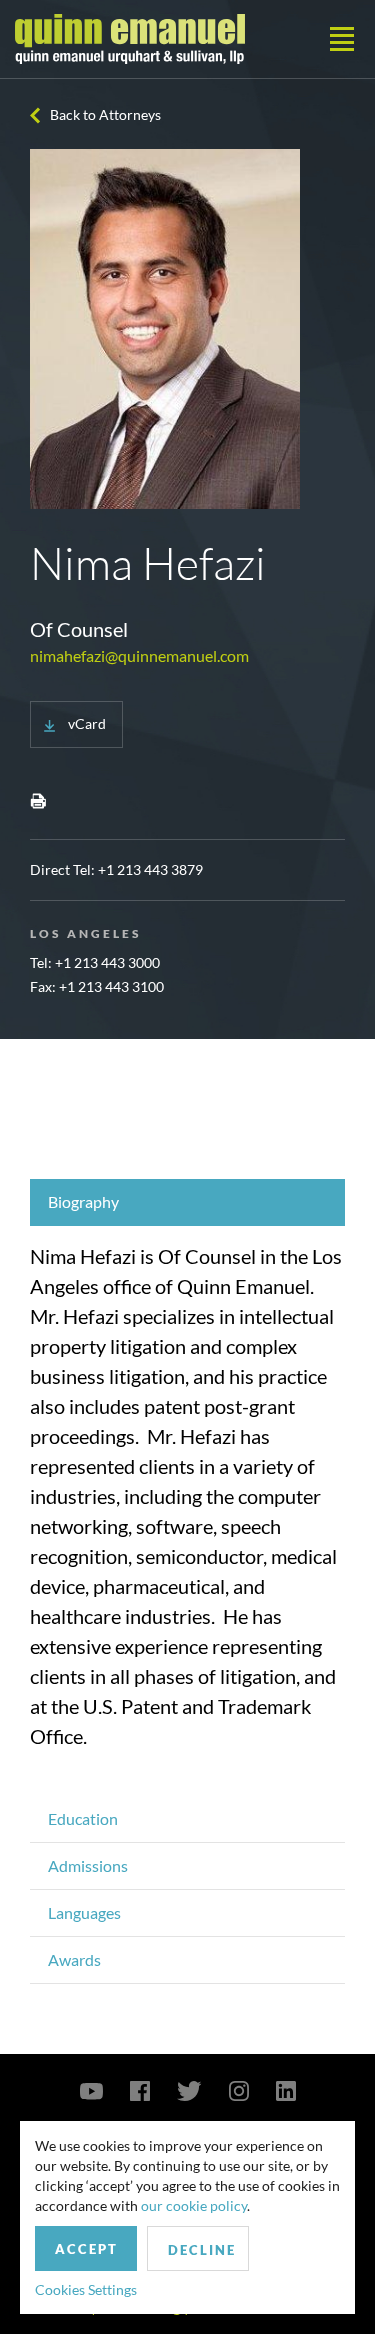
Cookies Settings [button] (86, 2289)
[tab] (187, 1202)
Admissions (88, 1865)
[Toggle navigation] (342, 39)
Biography (83, 1201)
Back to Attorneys (105, 114)
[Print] (38, 800)
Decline (202, 2250)
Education (83, 1818)
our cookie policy (194, 2205)
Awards (74, 1959)
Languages (84, 1912)
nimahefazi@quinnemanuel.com (139, 655)
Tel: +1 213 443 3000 (95, 962)
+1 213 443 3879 (150, 869)
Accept (86, 2249)
